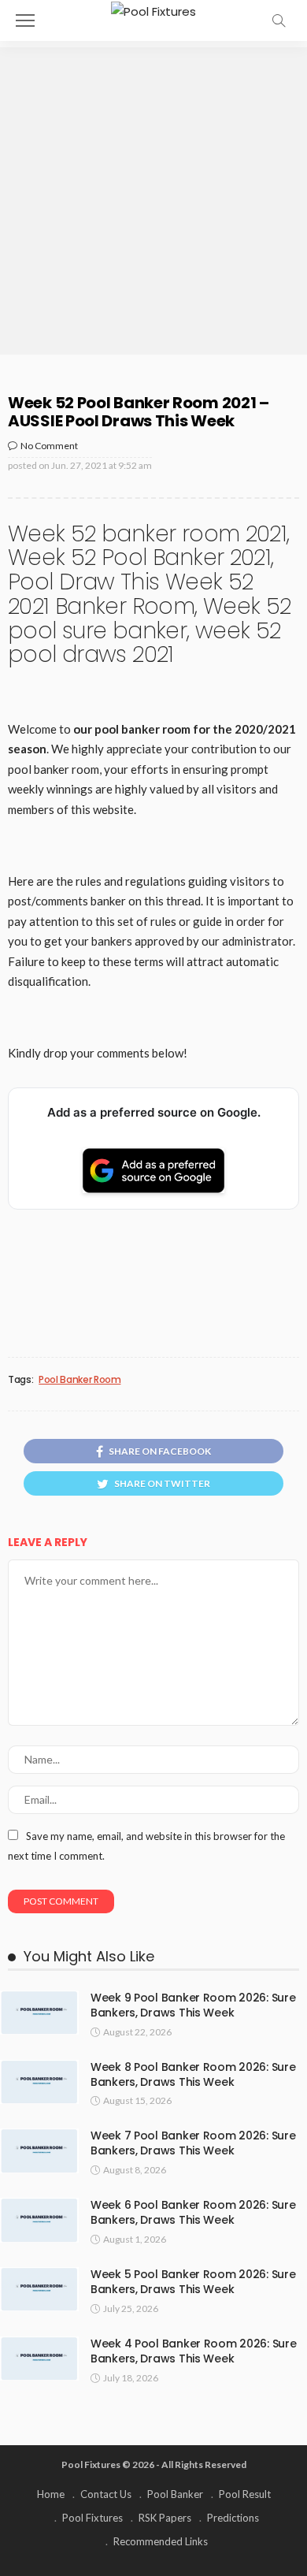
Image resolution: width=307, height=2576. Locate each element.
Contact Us (106, 2494)
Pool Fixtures (92, 2518)
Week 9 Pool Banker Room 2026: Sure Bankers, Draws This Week (193, 2005)
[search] (279, 20)
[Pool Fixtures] (153, 10)
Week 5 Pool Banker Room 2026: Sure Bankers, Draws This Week (193, 2282)
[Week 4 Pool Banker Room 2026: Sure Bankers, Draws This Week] (39, 2359)
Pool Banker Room (80, 1380)
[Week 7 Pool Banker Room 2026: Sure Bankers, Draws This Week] (39, 2150)
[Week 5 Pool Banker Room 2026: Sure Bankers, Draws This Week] (39, 2289)
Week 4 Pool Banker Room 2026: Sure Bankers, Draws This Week (193, 2351)
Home (51, 2494)
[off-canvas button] (25, 20)
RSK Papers (165, 2518)
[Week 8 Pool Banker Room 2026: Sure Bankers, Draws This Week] (39, 2082)
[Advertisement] (153, 201)
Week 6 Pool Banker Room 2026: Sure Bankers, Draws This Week (193, 2212)
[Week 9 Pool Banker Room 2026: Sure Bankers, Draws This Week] (39, 2013)
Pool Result (245, 2494)
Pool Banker (175, 2494)
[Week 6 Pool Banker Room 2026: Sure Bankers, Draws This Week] (39, 2220)
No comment (49, 446)
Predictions (233, 2518)
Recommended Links (161, 2541)
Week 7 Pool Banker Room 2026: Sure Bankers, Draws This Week (193, 2143)
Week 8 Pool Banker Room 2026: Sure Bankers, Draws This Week (193, 2074)
